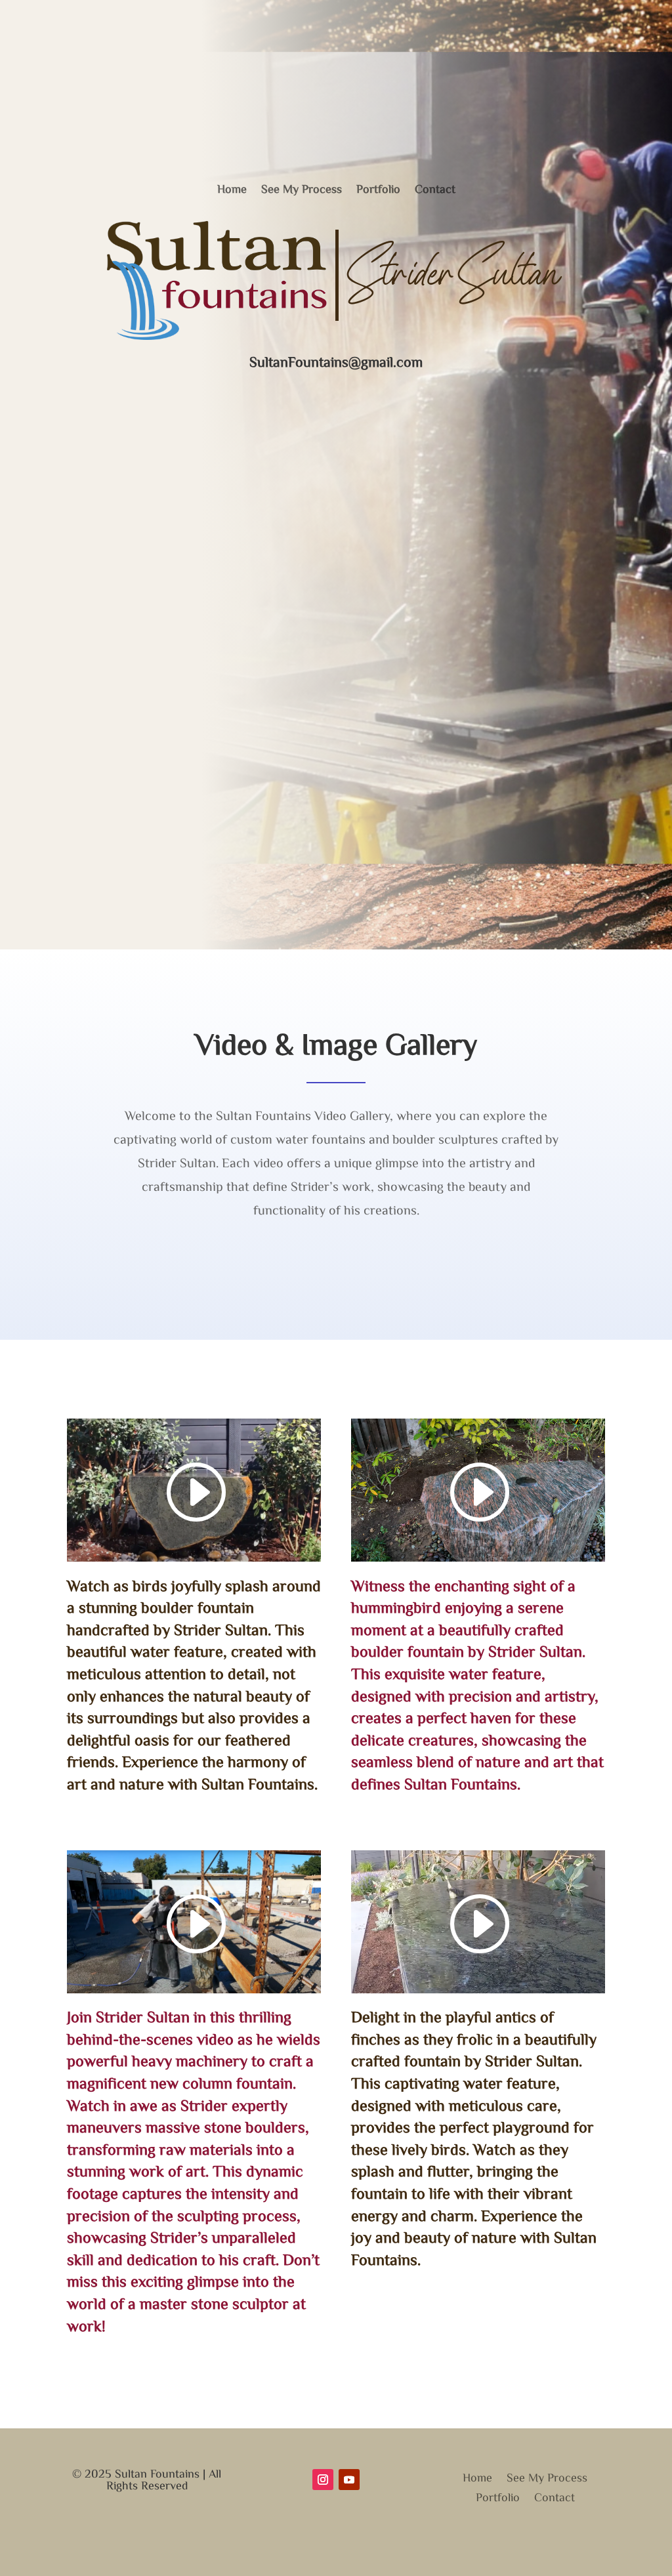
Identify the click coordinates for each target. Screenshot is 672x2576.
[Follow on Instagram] (323, 2480)
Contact (435, 188)
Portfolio (378, 188)
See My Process (302, 188)
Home (232, 188)
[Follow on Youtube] (349, 2480)
